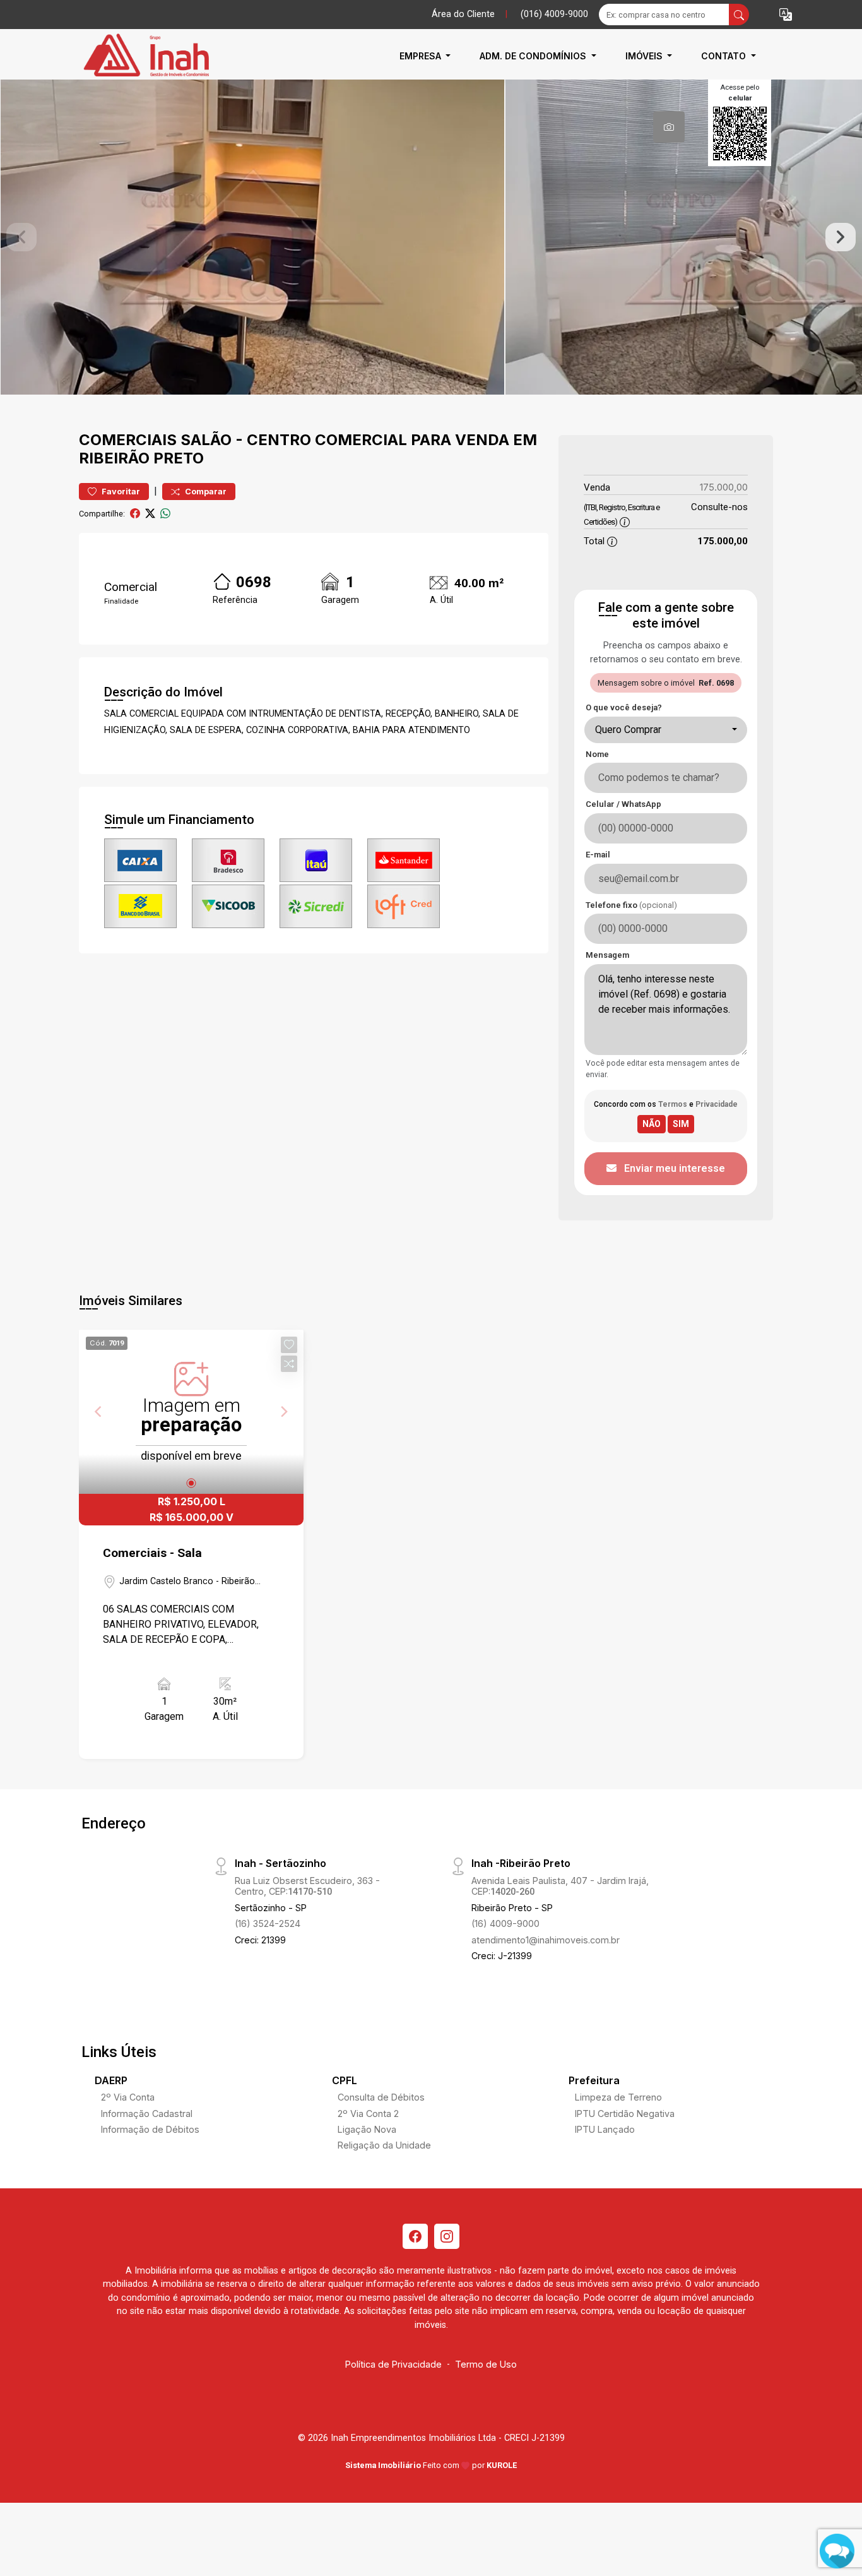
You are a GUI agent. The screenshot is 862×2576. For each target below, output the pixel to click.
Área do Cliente (463, 14)
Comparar (205, 492)
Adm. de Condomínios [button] (534, 56)
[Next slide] (841, 237)
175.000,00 (724, 487)
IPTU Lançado (605, 2129)
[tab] (669, 127)
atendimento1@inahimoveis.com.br (546, 1940)
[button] (786, 15)
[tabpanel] (431, 237)
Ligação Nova (367, 2129)
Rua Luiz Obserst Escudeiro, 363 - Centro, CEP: (307, 1886)
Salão (206, 440)
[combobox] (666, 730)
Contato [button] (725, 56)
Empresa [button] (422, 56)
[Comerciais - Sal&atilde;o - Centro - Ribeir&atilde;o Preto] (142, 56)
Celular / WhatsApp (623, 804)
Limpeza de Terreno (618, 2097)
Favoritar (120, 492)
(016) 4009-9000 (554, 14)
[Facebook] (415, 2236)
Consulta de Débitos (381, 2097)
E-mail (598, 855)
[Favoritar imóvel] (289, 1345)
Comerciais (128, 440)
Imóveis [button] (645, 56)
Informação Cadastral (147, 2114)
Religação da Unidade (384, 2145)
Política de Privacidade (393, 2364)
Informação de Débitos (150, 2129)
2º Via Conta (128, 2097)
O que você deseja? (624, 707)
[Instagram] (447, 2236)
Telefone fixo (631, 905)
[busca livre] (739, 15)
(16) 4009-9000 (505, 1923)
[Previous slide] (21, 237)
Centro (279, 440)
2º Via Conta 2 (368, 2114)
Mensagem (607, 955)
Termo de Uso (486, 2364)
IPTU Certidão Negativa (625, 2114)
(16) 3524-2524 (268, 1923)
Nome (597, 754)
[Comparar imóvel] (289, 1364)
